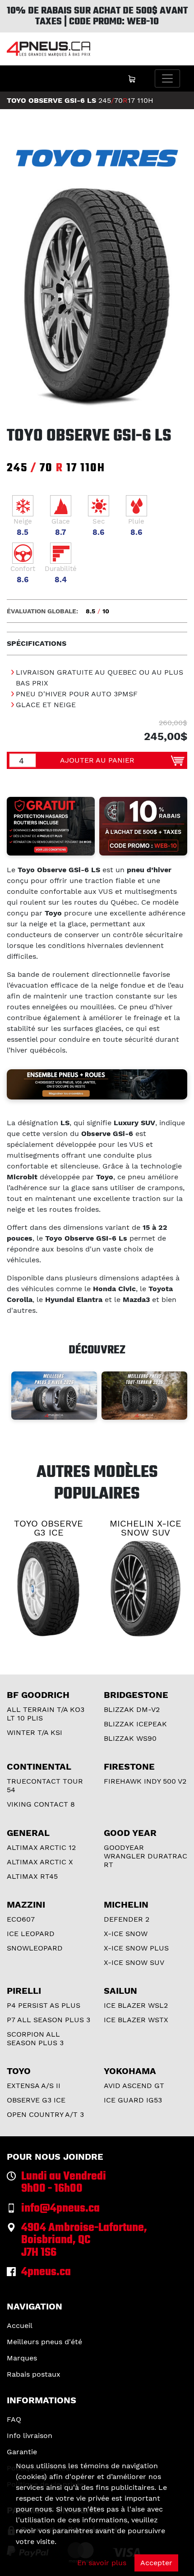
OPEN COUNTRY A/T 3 (45, 2114)
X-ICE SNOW (126, 1934)
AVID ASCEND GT (134, 2086)
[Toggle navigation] (167, 78)
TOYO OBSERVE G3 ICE (48, 1528)
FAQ (14, 2419)
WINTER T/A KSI (35, 1732)
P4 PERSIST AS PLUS (44, 2005)
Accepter (156, 2563)
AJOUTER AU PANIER (97, 760)
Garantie (22, 2452)
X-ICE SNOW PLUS (136, 1948)
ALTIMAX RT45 (32, 1876)
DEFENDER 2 (127, 1919)
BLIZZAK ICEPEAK (135, 1724)
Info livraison (30, 2436)
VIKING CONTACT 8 (41, 1804)
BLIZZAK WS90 (130, 1738)
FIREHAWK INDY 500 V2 (145, 1781)
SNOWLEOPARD (35, 1948)
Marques (22, 2358)
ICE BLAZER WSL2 (136, 2005)
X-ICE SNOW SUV (134, 1962)
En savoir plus (102, 2563)
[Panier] (132, 78)
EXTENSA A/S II (34, 2086)
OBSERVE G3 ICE (36, 2100)
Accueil (20, 2325)
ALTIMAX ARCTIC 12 (41, 1847)
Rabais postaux (34, 2374)
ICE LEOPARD (31, 1934)
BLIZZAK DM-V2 (132, 1709)
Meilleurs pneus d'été (44, 2342)
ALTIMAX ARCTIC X (40, 1862)
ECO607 (21, 1919)
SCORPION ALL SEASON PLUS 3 (35, 2038)
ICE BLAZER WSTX (136, 2020)
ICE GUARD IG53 (133, 2100)
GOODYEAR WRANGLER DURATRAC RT (145, 1856)
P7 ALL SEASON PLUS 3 (48, 2020)
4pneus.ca (46, 2272)
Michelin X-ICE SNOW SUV (145, 1528)
